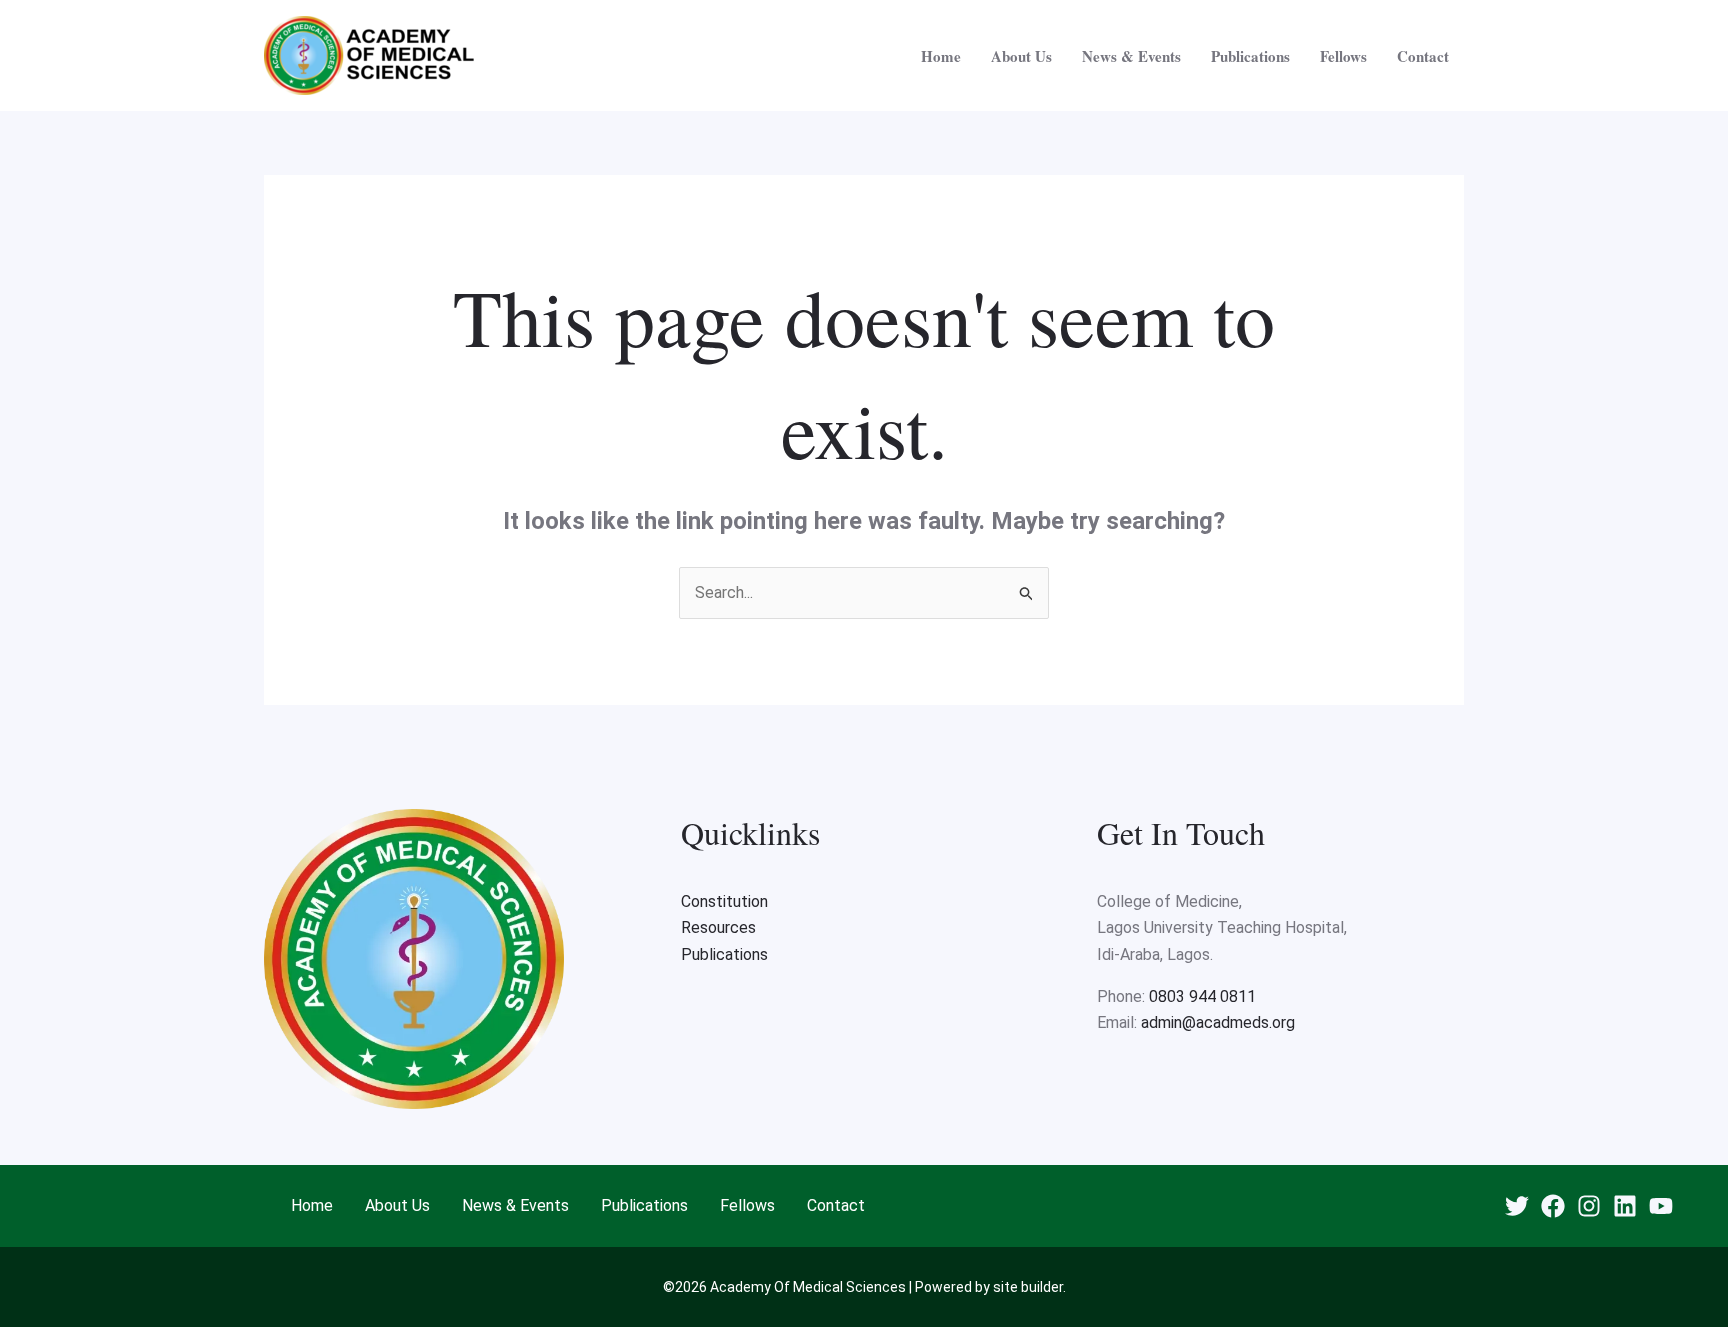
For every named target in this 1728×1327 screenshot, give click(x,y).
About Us (1021, 56)
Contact (1423, 56)
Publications (1250, 56)
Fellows (1343, 56)
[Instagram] (1589, 1206)
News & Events (1131, 56)
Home (941, 56)
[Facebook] (1553, 1206)
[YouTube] (1661, 1206)
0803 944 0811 (1202, 996)
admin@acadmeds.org (1218, 1022)
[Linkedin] (1625, 1206)
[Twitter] (1517, 1206)
